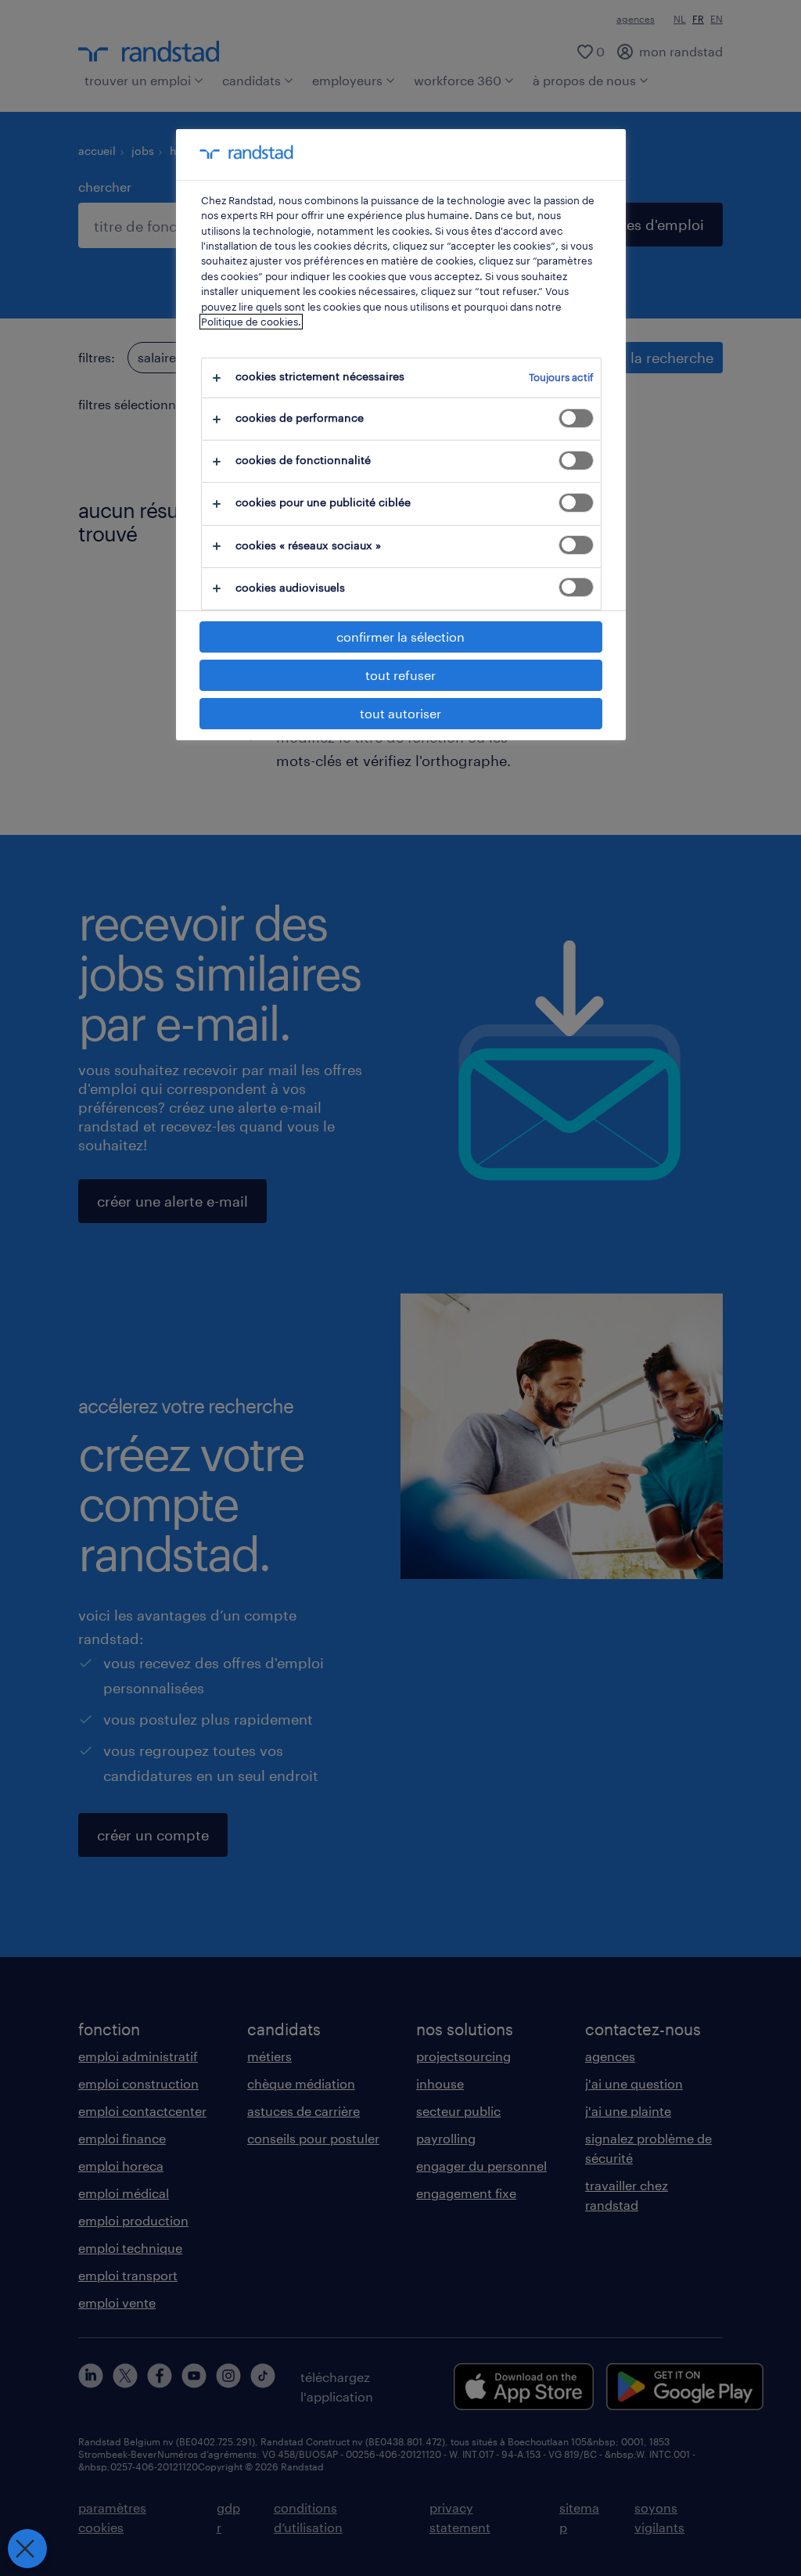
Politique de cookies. (251, 322)
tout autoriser (400, 713)
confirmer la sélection (400, 637)
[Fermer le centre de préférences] (27, 2549)
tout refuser (400, 675)
